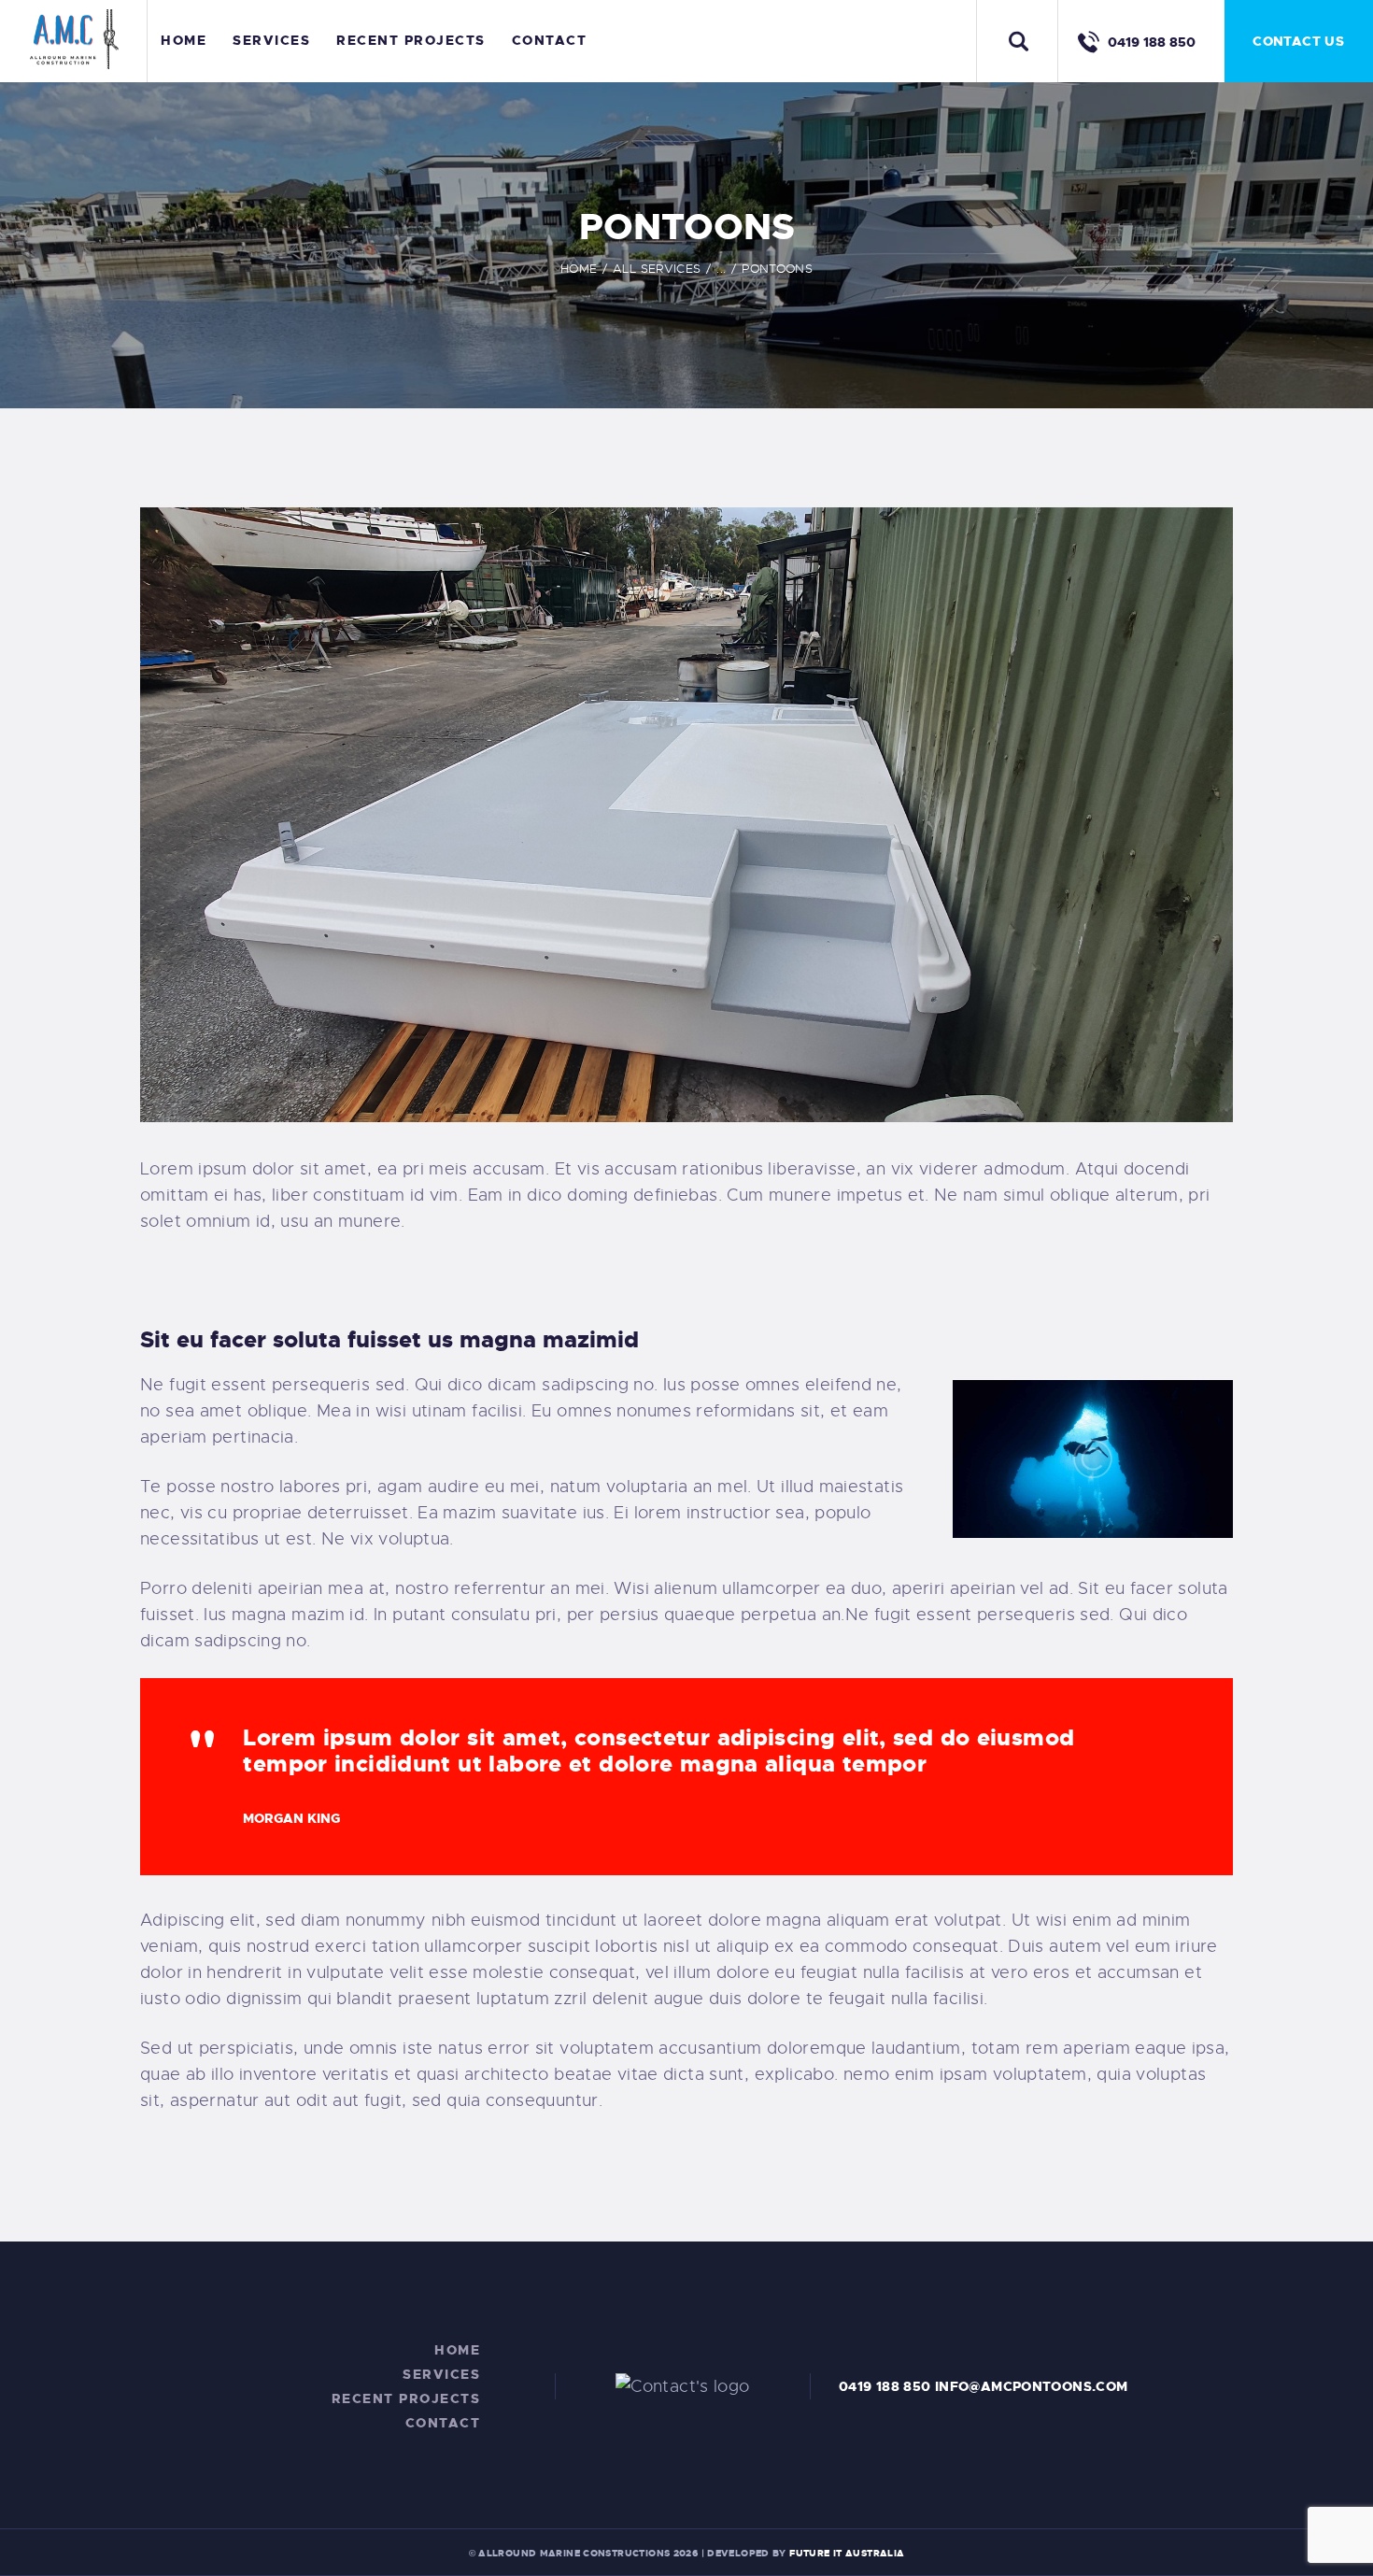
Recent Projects (406, 2398)
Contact (443, 2423)
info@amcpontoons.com (1032, 2386)
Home (579, 269)
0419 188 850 (885, 2386)
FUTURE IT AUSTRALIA (847, 2553)
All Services (657, 269)
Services (441, 2374)
